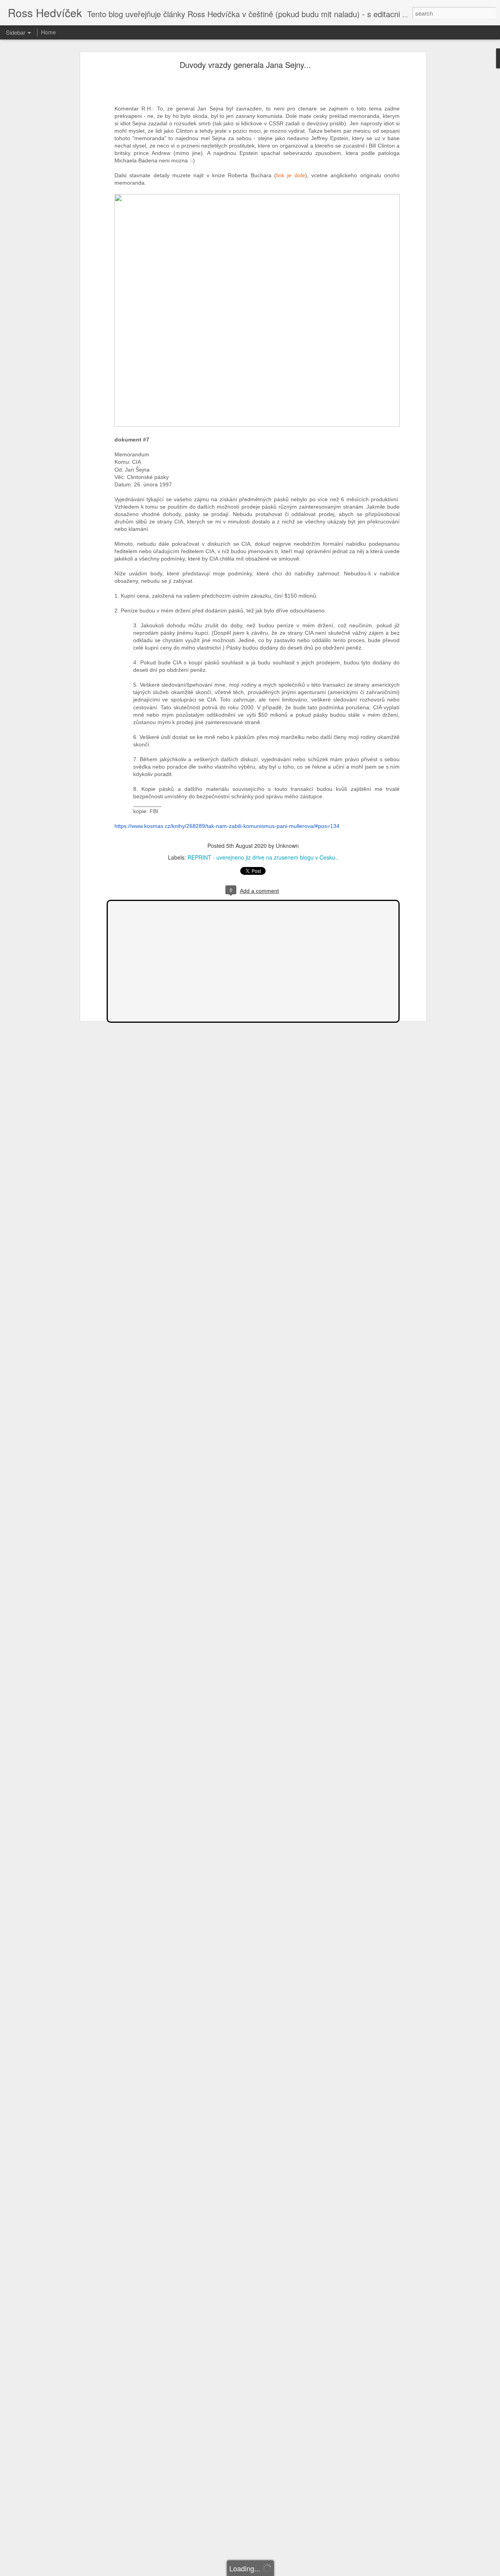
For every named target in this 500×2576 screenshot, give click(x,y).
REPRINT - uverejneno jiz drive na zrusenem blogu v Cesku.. (263, 857)
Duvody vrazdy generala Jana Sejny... (245, 65)
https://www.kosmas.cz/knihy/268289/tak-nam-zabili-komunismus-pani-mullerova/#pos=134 (227, 826)
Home (48, 32)
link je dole (291, 175)
